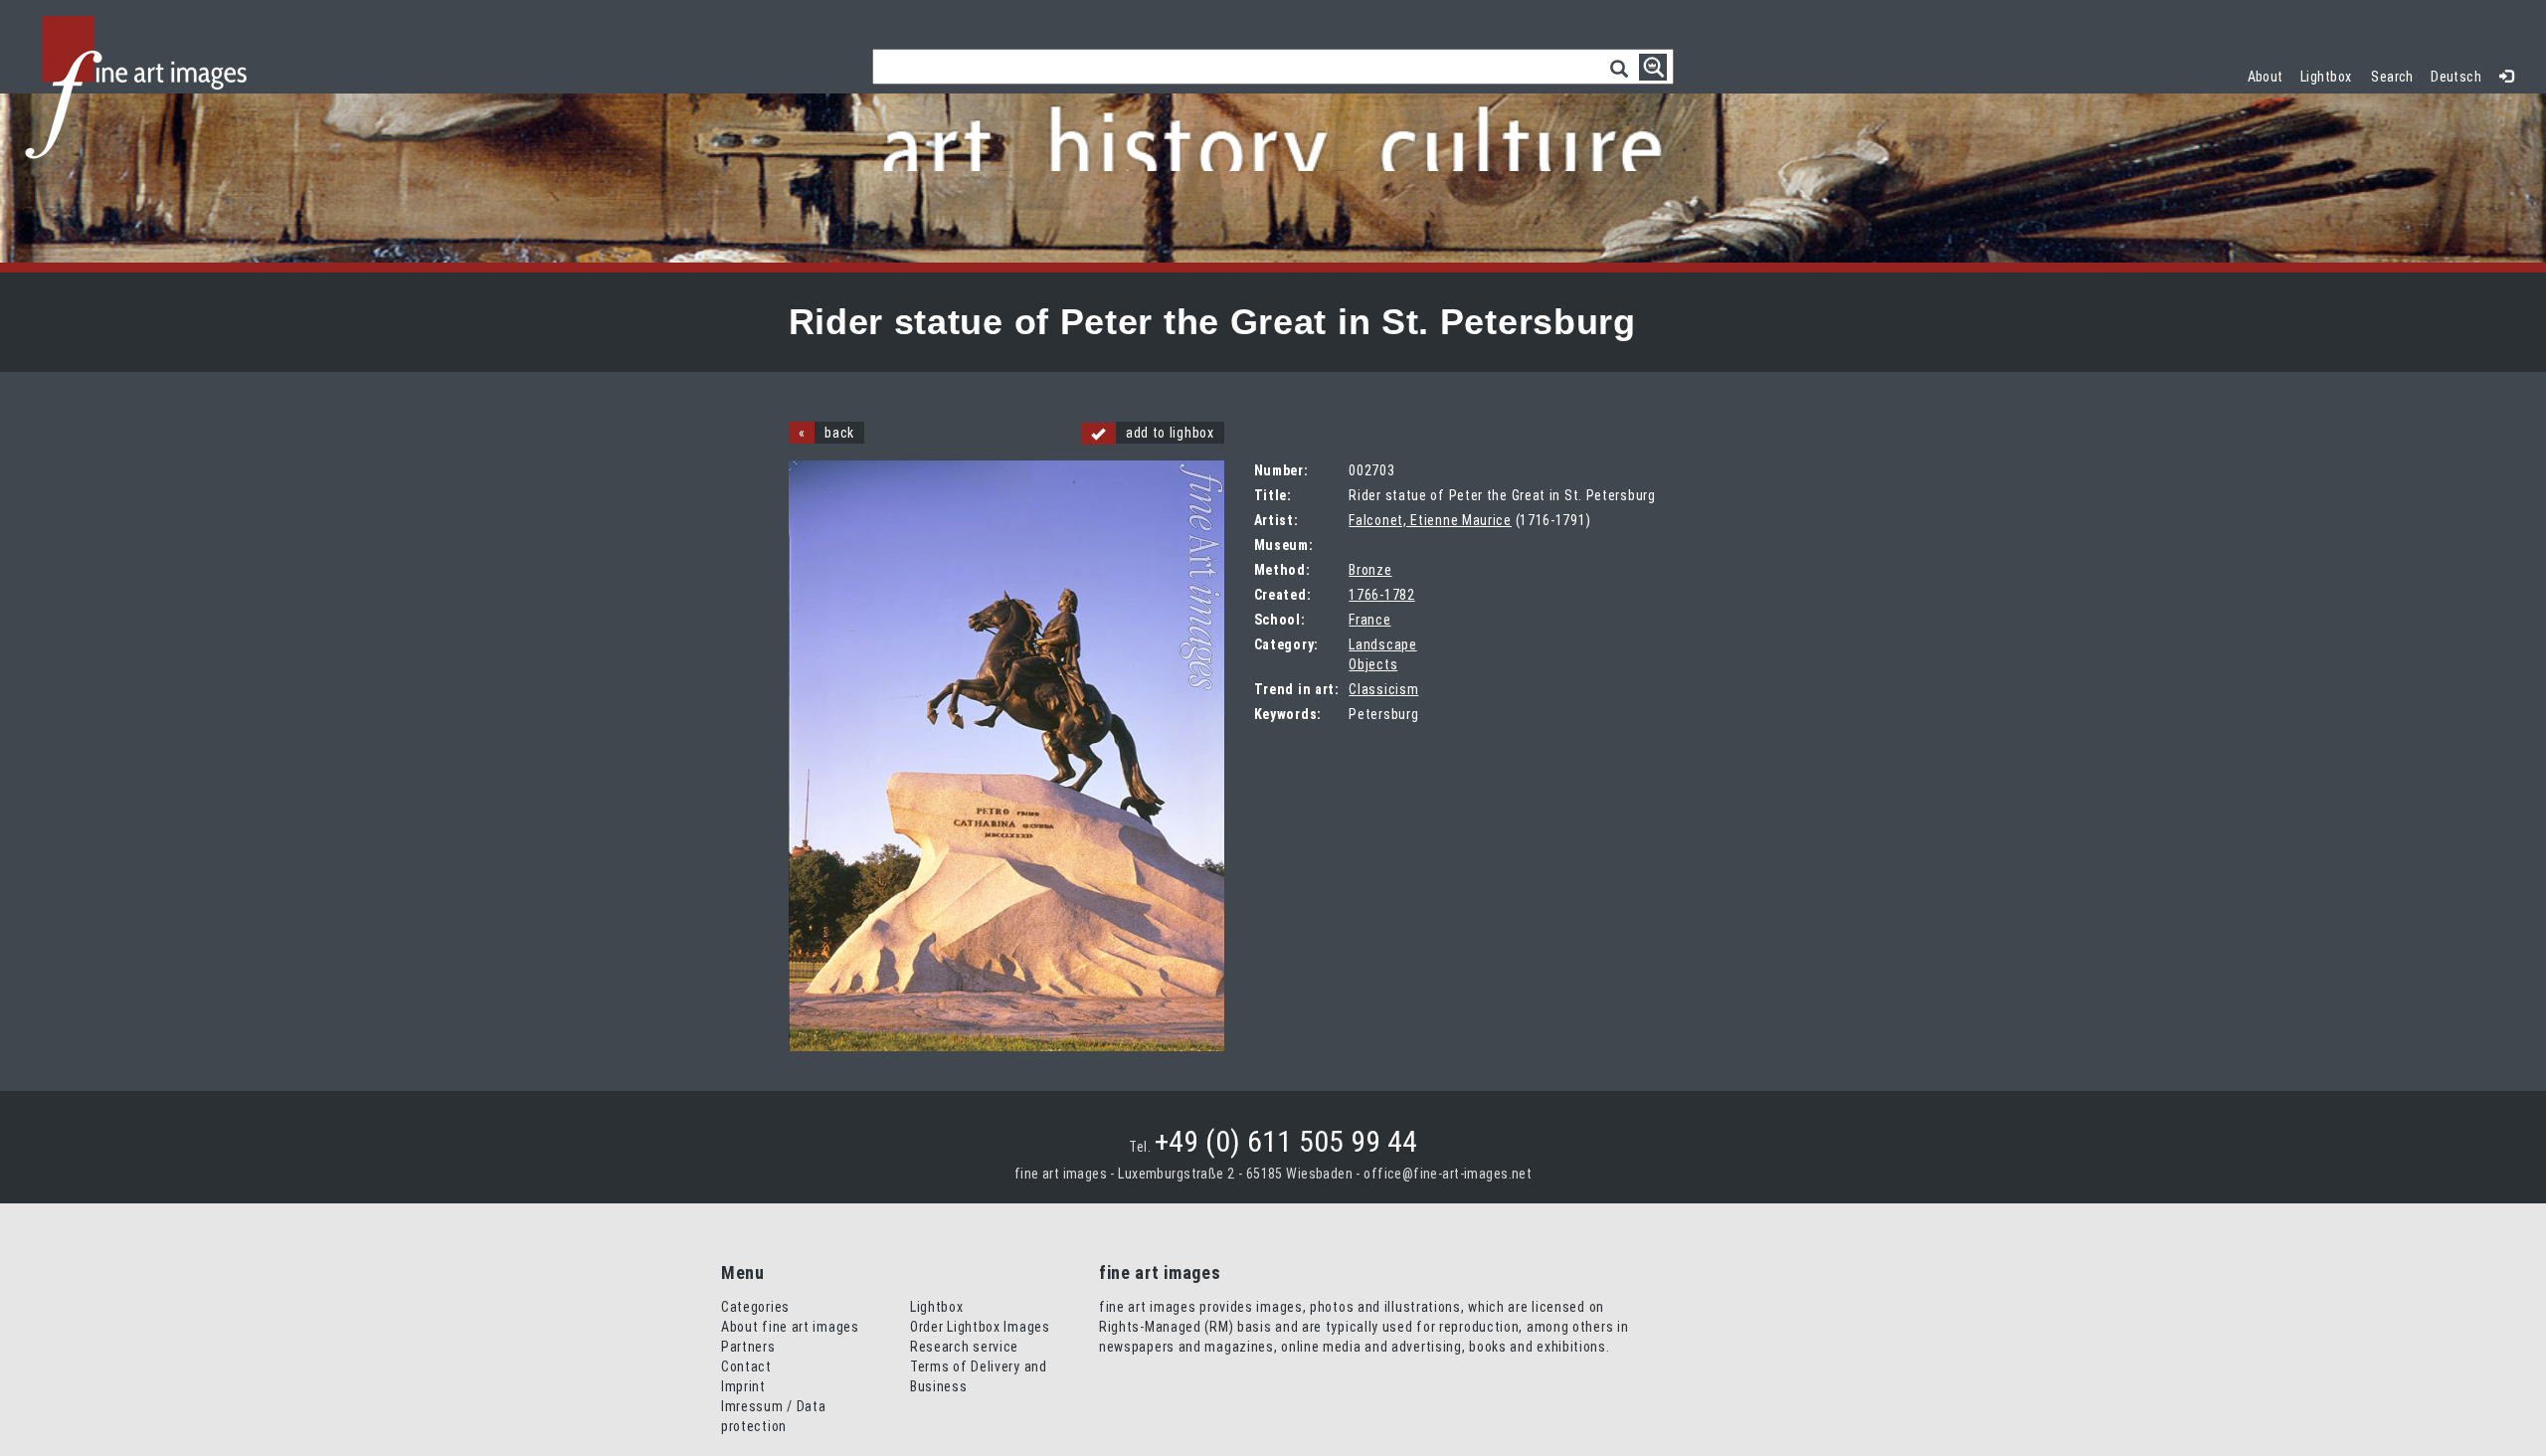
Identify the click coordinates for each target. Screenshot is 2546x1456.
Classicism (1383, 689)
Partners (748, 1347)
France (1369, 620)
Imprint (743, 1386)
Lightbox (2331, 74)
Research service (964, 1347)
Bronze (1370, 570)
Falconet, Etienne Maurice (1430, 520)
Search (2392, 77)
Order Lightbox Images (980, 1327)
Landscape (1382, 644)
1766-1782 (1381, 595)
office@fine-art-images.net (1448, 1174)
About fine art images (790, 1327)
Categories (755, 1307)
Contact (746, 1366)
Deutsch (2456, 77)
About (2266, 77)
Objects (1373, 664)
